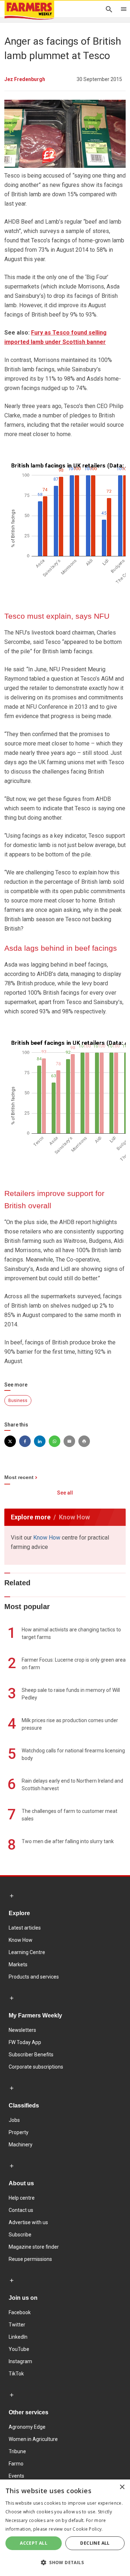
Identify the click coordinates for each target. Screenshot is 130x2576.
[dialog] (65, 2528)
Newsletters (22, 2030)
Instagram (20, 2361)
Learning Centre (27, 1952)
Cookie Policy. (88, 2529)
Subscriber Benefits (31, 2055)
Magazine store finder (34, 2247)
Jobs (14, 2120)
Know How (47, 1538)
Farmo (16, 2464)
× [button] (122, 2487)
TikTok (16, 2374)
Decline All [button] (95, 2543)
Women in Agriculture (33, 2439)
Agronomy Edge (27, 2427)
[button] (65, 2563)
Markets (18, 1965)
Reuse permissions (30, 2259)
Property (19, 2132)
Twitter (17, 2325)
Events (16, 2476)
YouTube (19, 2349)
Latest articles (25, 1928)
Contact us (21, 2210)
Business (18, 1401)
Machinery (21, 2145)
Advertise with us (28, 2222)
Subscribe (20, 2235)
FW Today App (25, 2042)
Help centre (22, 2198)
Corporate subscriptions (36, 2067)
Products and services (34, 1977)
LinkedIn (18, 2337)
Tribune (17, 2451)
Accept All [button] (34, 2543)
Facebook (20, 2312)
